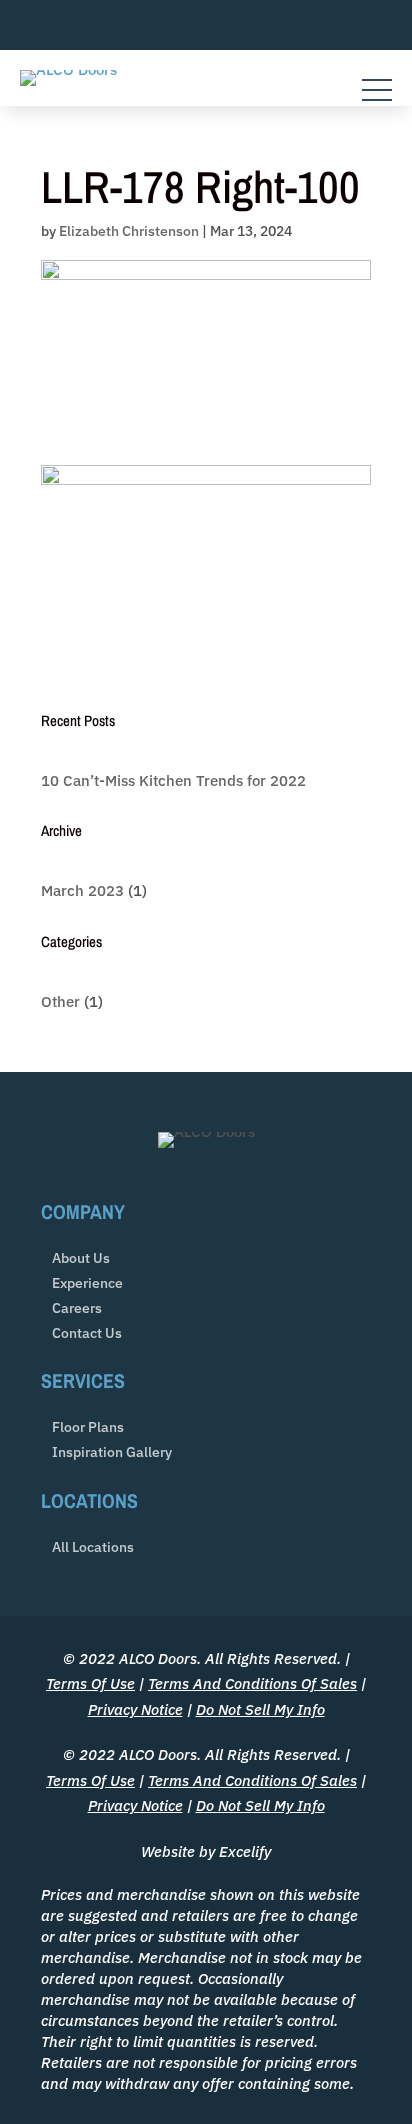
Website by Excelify (206, 1851)
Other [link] (60, 1001)
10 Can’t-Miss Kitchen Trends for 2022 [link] (173, 780)
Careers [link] (77, 1308)
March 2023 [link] (82, 890)
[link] (68, 69)
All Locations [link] (93, 1547)
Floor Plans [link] (88, 1427)
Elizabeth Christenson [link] (129, 231)
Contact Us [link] (87, 1333)
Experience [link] (87, 1283)
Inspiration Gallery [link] (112, 1452)
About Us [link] (81, 1258)
